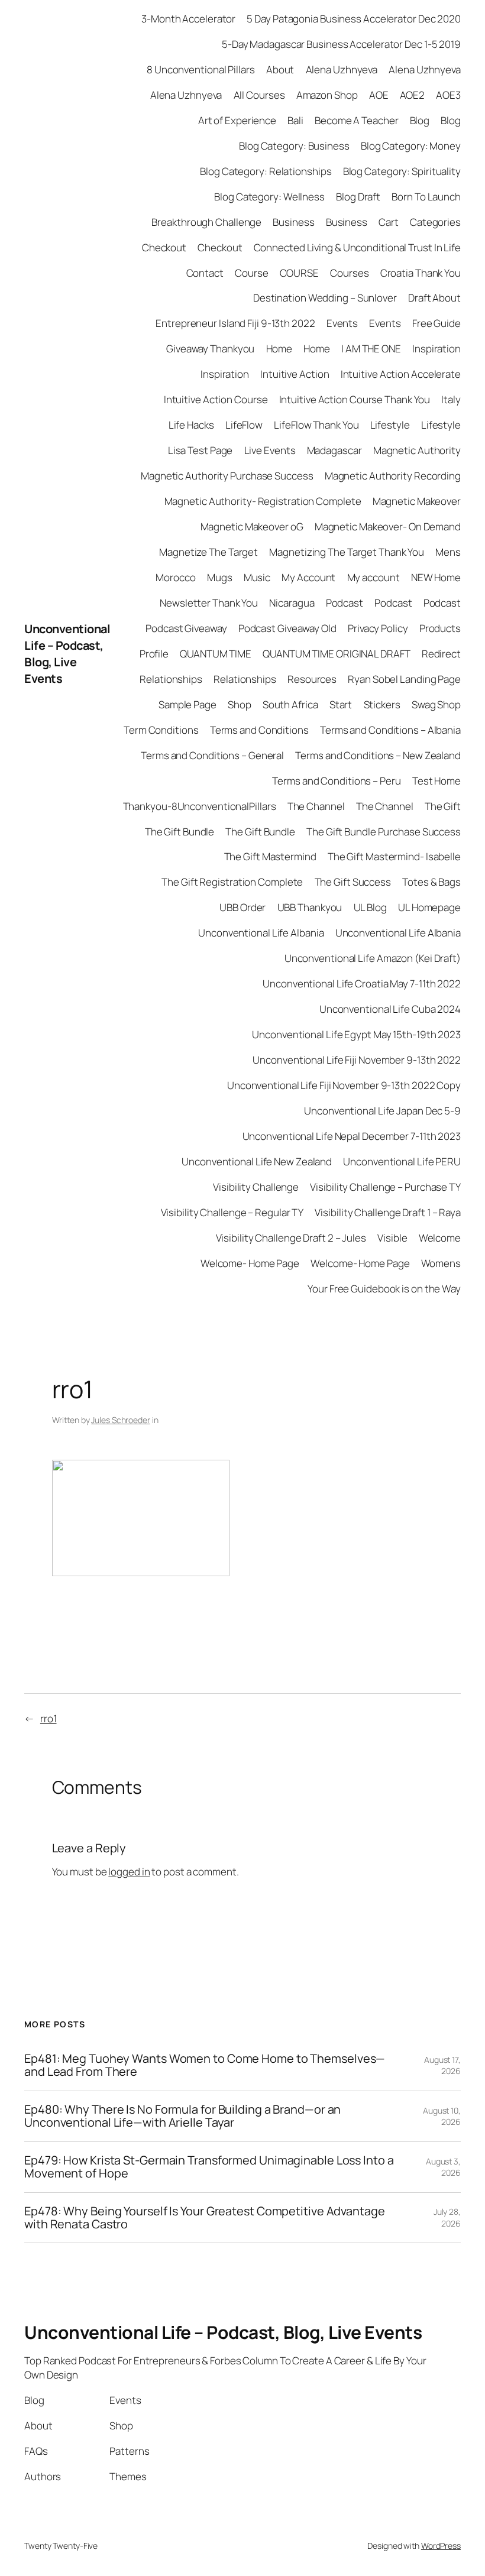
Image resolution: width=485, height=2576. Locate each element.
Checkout (164, 247)
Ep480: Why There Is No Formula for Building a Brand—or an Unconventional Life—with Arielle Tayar (182, 2116)
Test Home (436, 781)
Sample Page (187, 704)
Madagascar (334, 450)
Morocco (175, 577)
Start (341, 704)
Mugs (220, 577)
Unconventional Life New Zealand (257, 1161)
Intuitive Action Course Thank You (355, 399)
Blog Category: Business (294, 146)
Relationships (171, 679)
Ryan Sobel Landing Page (404, 679)
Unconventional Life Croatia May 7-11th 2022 (362, 984)
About (280, 69)
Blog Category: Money (411, 146)
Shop (240, 704)
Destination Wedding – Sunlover (325, 298)
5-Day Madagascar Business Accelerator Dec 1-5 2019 (341, 44)
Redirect (441, 654)
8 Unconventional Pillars (201, 69)
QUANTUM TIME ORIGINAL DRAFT (336, 654)
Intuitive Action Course (216, 399)
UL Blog (370, 907)
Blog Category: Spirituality (402, 171)
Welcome (440, 1238)
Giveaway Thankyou (210, 349)
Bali (295, 120)
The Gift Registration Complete (232, 882)
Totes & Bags (431, 882)
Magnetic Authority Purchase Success (227, 476)
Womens (441, 1263)
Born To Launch (426, 197)
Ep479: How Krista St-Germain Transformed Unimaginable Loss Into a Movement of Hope (209, 2167)
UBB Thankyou (310, 907)
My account (374, 577)
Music (257, 577)
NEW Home (436, 577)
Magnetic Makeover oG (252, 526)
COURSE (299, 273)
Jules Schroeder (121, 1420)
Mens (448, 552)
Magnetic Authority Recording (393, 476)
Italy (451, 399)
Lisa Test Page (201, 450)
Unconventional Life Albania (261, 933)
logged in (129, 1872)
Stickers (382, 704)
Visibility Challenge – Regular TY (232, 1212)
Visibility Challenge (256, 1187)
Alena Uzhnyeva (342, 69)
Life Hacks (191, 425)
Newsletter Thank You (209, 603)
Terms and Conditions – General (212, 755)
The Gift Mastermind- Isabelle (394, 856)
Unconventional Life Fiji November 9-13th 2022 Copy (344, 1085)
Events (342, 323)
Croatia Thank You (421, 273)
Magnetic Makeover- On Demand (388, 526)
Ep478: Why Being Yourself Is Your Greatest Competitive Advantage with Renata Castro (205, 2218)
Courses (349, 273)
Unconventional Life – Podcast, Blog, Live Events (67, 654)
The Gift (443, 806)
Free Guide (436, 323)
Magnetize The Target (208, 552)
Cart (389, 222)
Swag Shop (436, 704)
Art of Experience (237, 120)
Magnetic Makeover (417, 501)
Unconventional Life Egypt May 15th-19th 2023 (356, 1034)
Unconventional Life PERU (402, 1161)
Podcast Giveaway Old (287, 628)
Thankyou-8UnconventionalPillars (200, 806)
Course (251, 273)
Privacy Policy (378, 628)
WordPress (441, 2546)
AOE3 (448, 95)
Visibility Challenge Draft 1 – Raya (388, 1212)
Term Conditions (161, 730)
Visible (392, 1238)
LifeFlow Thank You (316, 425)
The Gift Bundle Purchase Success (384, 832)
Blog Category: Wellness (269, 197)
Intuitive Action (295, 374)
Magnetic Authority (417, 450)
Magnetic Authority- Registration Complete (263, 501)
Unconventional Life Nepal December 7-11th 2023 (352, 1136)
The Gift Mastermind (270, 856)
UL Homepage (429, 907)
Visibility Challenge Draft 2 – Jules (291, 1238)
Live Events (270, 450)
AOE (379, 95)
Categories (435, 222)
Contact (205, 273)
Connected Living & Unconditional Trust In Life (357, 247)
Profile (154, 654)
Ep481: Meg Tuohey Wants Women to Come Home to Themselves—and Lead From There (205, 2065)
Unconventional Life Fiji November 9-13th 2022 (357, 1060)
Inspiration (436, 349)
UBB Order (242, 907)
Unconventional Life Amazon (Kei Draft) (373, 958)
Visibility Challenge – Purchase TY (385, 1187)
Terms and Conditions (259, 730)
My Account (308, 577)
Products (440, 628)
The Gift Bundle (180, 832)
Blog (420, 120)
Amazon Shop (327, 95)
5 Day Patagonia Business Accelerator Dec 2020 (354, 19)
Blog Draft (358, 197)
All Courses (259, 95)
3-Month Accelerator (188, 19)
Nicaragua (292, 603)
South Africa (290, 704)
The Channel (316, 806)
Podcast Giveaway (186, 628)
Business (293, 222)
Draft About (434, 298)
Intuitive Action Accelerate (401, 374)
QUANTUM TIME (216, 654)
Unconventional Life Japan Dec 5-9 (382, 1111)
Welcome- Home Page (250, 1263)
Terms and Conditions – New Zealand (378, 755)
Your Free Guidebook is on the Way (384, 1289)
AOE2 (413, 95)
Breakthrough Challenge (206, 222)
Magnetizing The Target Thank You (347, 552)
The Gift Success (353, 882)
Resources (312, 679)
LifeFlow (244, 425)
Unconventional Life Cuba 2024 (390, 1009)
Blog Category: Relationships (266, 171)
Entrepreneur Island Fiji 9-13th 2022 (235, 323)
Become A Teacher (356, 120)
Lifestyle (390, 425)
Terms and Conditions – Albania (390, 730)
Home (279, 349)
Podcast (345, 603)
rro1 (48, 1718)
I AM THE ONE (371, 349)
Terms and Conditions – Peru (336, 781)
